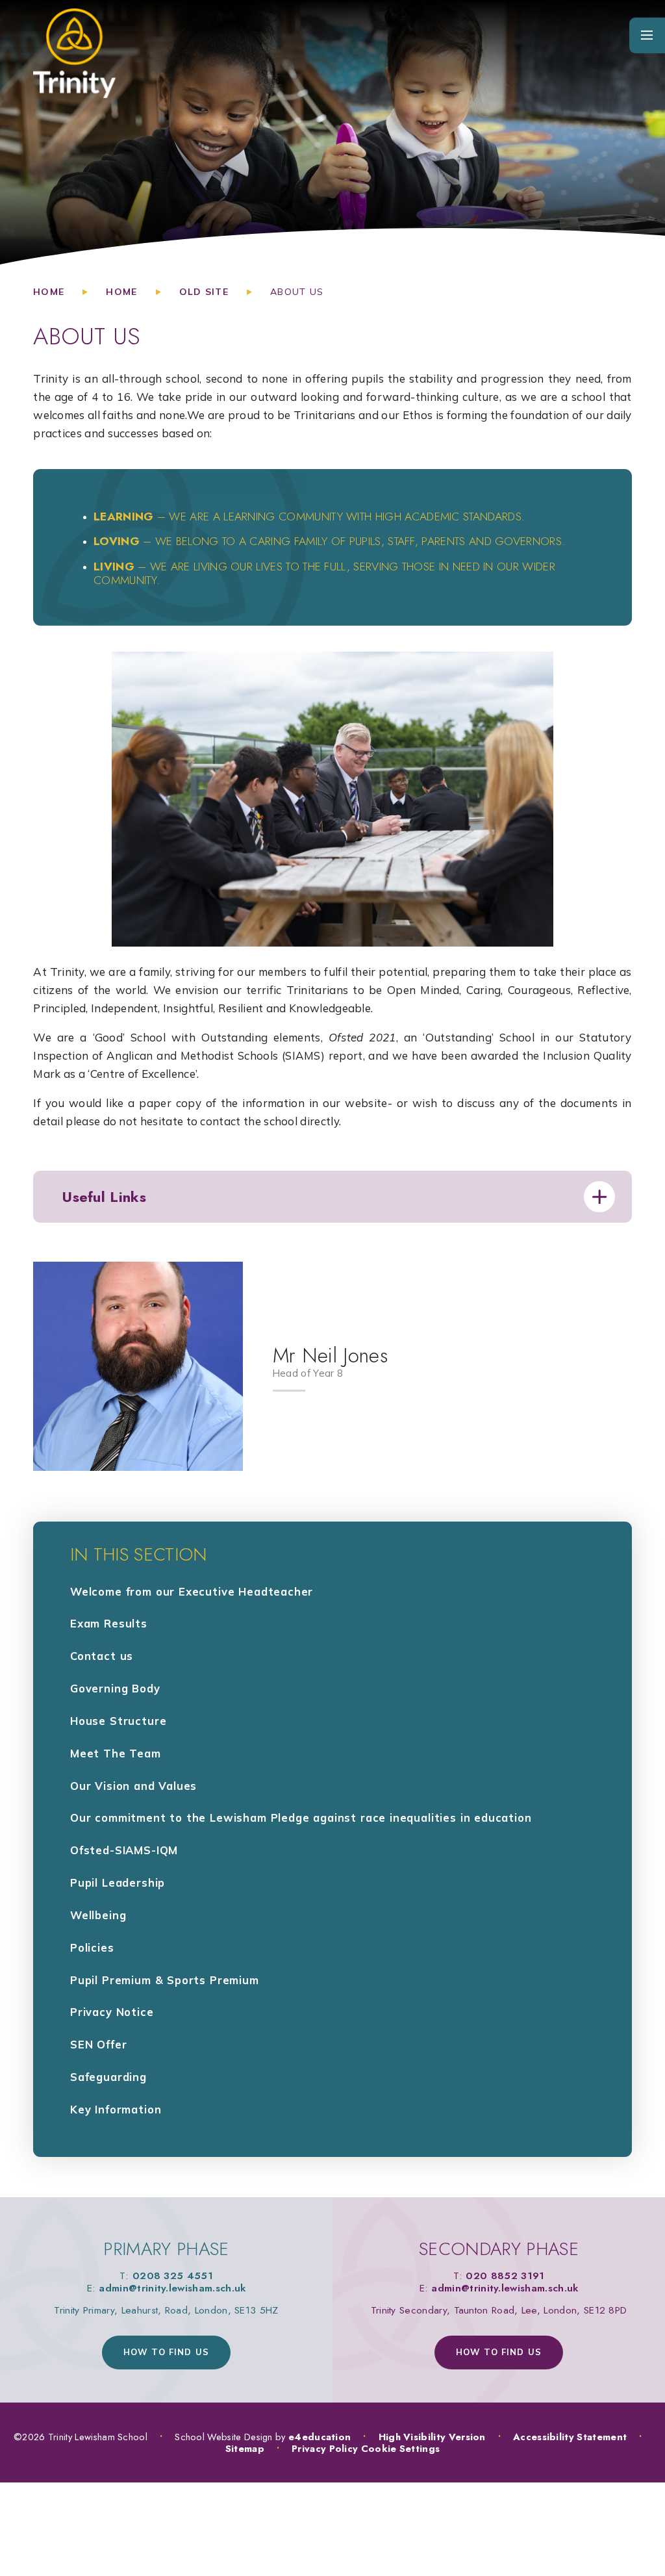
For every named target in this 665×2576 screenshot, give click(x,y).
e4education (320, 2437)
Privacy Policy (325, 2448)
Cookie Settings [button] (401, 2448)
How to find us (166, 2352)
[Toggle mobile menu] (647, 35)
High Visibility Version (432, 2437)
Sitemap (245, 2448)
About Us (297, 292)
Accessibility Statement (570, 2437)
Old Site (204, 292)
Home (49, 292)
